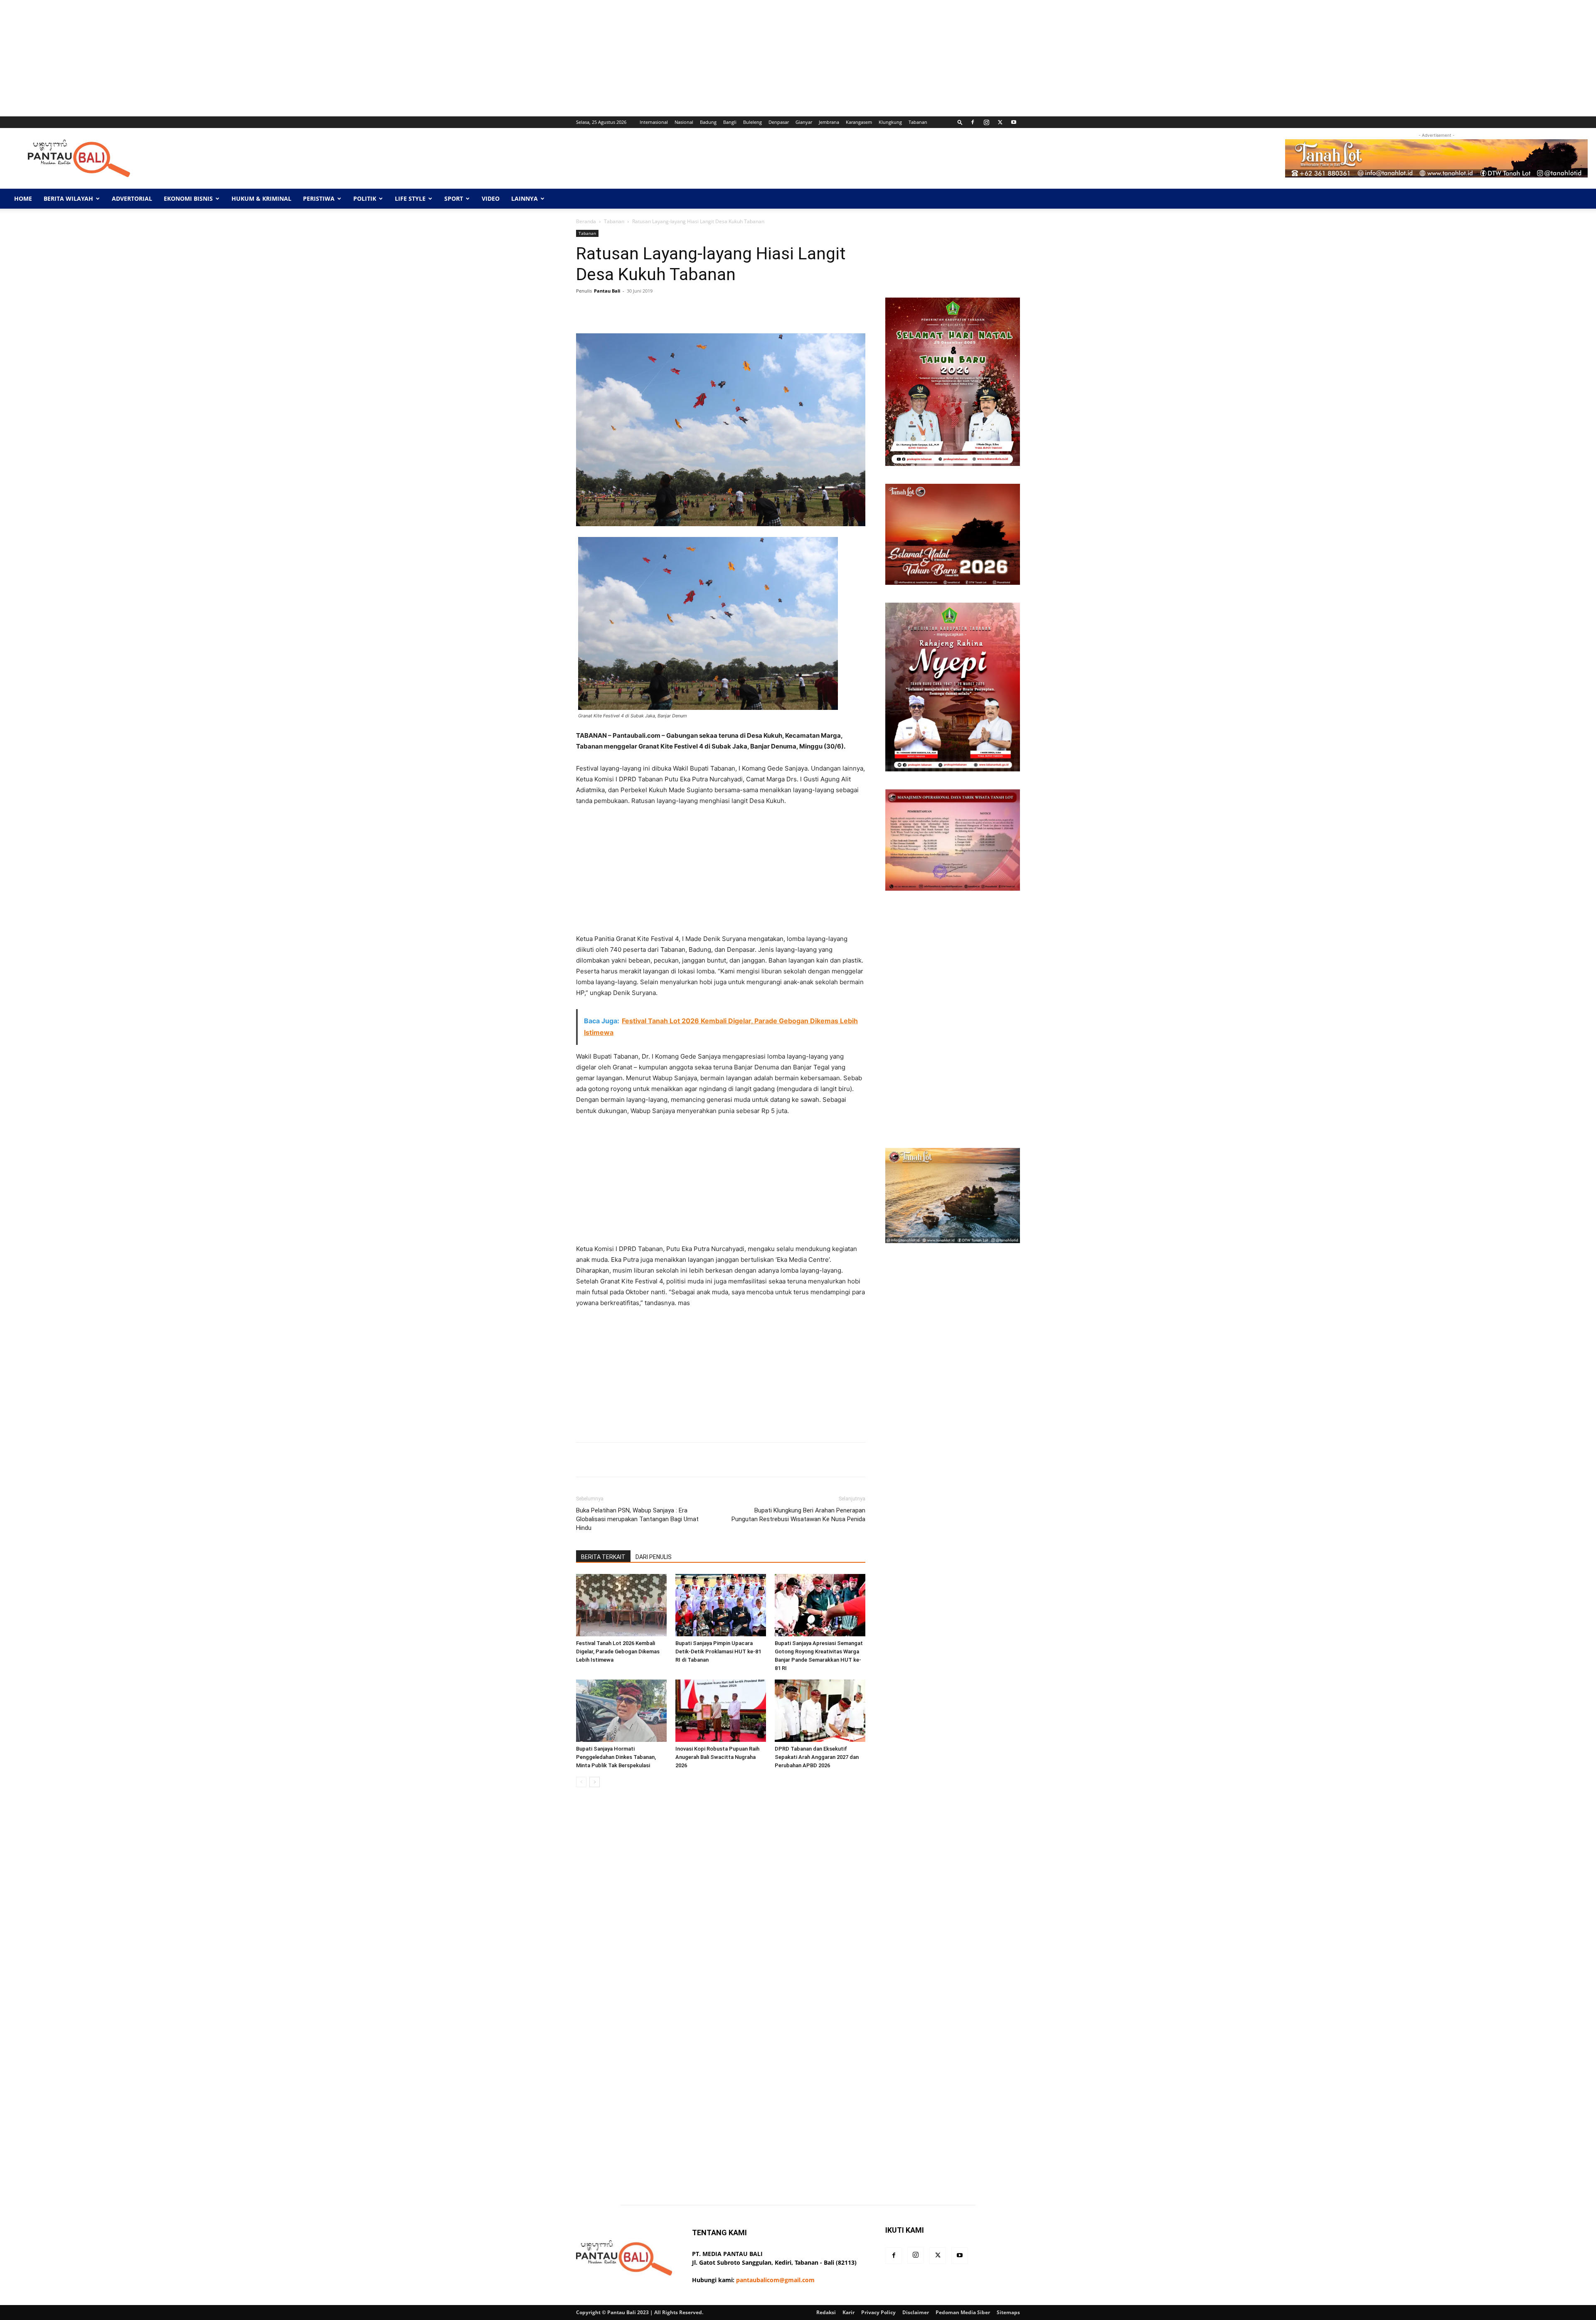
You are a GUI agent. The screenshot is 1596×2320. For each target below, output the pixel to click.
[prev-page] (581, 1782)
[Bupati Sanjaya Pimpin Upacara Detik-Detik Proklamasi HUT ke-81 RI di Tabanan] (721, 1605)
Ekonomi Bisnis (188, 198)
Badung (708, 122)
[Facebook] (973, 122)
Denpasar (779, 122)
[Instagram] (986, 122)
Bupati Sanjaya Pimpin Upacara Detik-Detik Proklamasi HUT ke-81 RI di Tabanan (718, 1651)
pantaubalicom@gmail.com (775, 2280)
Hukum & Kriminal (261, 198)
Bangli (730, 122)
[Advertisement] (249, 58)
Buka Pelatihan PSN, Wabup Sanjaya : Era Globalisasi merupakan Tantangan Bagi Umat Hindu (637, 1519)
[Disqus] (721, 1911)
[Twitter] (1000, 122)
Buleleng (752, 122)
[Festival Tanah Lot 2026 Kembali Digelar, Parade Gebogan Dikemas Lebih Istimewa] (621, 1605)
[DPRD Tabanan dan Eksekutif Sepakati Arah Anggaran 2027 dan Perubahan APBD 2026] (820, 1711)
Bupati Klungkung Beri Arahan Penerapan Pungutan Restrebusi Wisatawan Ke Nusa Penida (798, 1515)
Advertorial (132, 198)
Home (23, 198)
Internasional (654, 122)
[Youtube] (1014, 122)
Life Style (410, 198)
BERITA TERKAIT (603, 1557)
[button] (960, 122)
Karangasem (859, 122)
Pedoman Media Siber (963, 2312)
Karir (848, 2312)
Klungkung (890, 122)
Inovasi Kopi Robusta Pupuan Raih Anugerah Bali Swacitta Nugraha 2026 (717, 1757)
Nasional (684, 122)
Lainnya (525, 198)
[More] (839, 310)
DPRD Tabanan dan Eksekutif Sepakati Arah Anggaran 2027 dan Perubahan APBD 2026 (817, 1757)
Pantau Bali (607, 291)
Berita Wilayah (68, 198)
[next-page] (595, 1782)
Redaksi (826, 2312)
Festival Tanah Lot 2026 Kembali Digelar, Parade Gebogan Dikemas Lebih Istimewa (618, 1651)
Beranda (586, 221)
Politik (365, 198)
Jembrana (829, 122)
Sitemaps (1008, 2312)
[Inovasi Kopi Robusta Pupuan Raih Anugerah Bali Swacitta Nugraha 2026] (721, 1711)
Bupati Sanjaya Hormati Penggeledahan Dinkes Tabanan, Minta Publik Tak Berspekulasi (616, 1757)
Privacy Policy (878, 2312)
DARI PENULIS (654, 1557)
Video (491, 198)
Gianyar (804, 122)
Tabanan (918, 122)
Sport (454, 198)
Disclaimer (916, 2312)
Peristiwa (319, 198)
